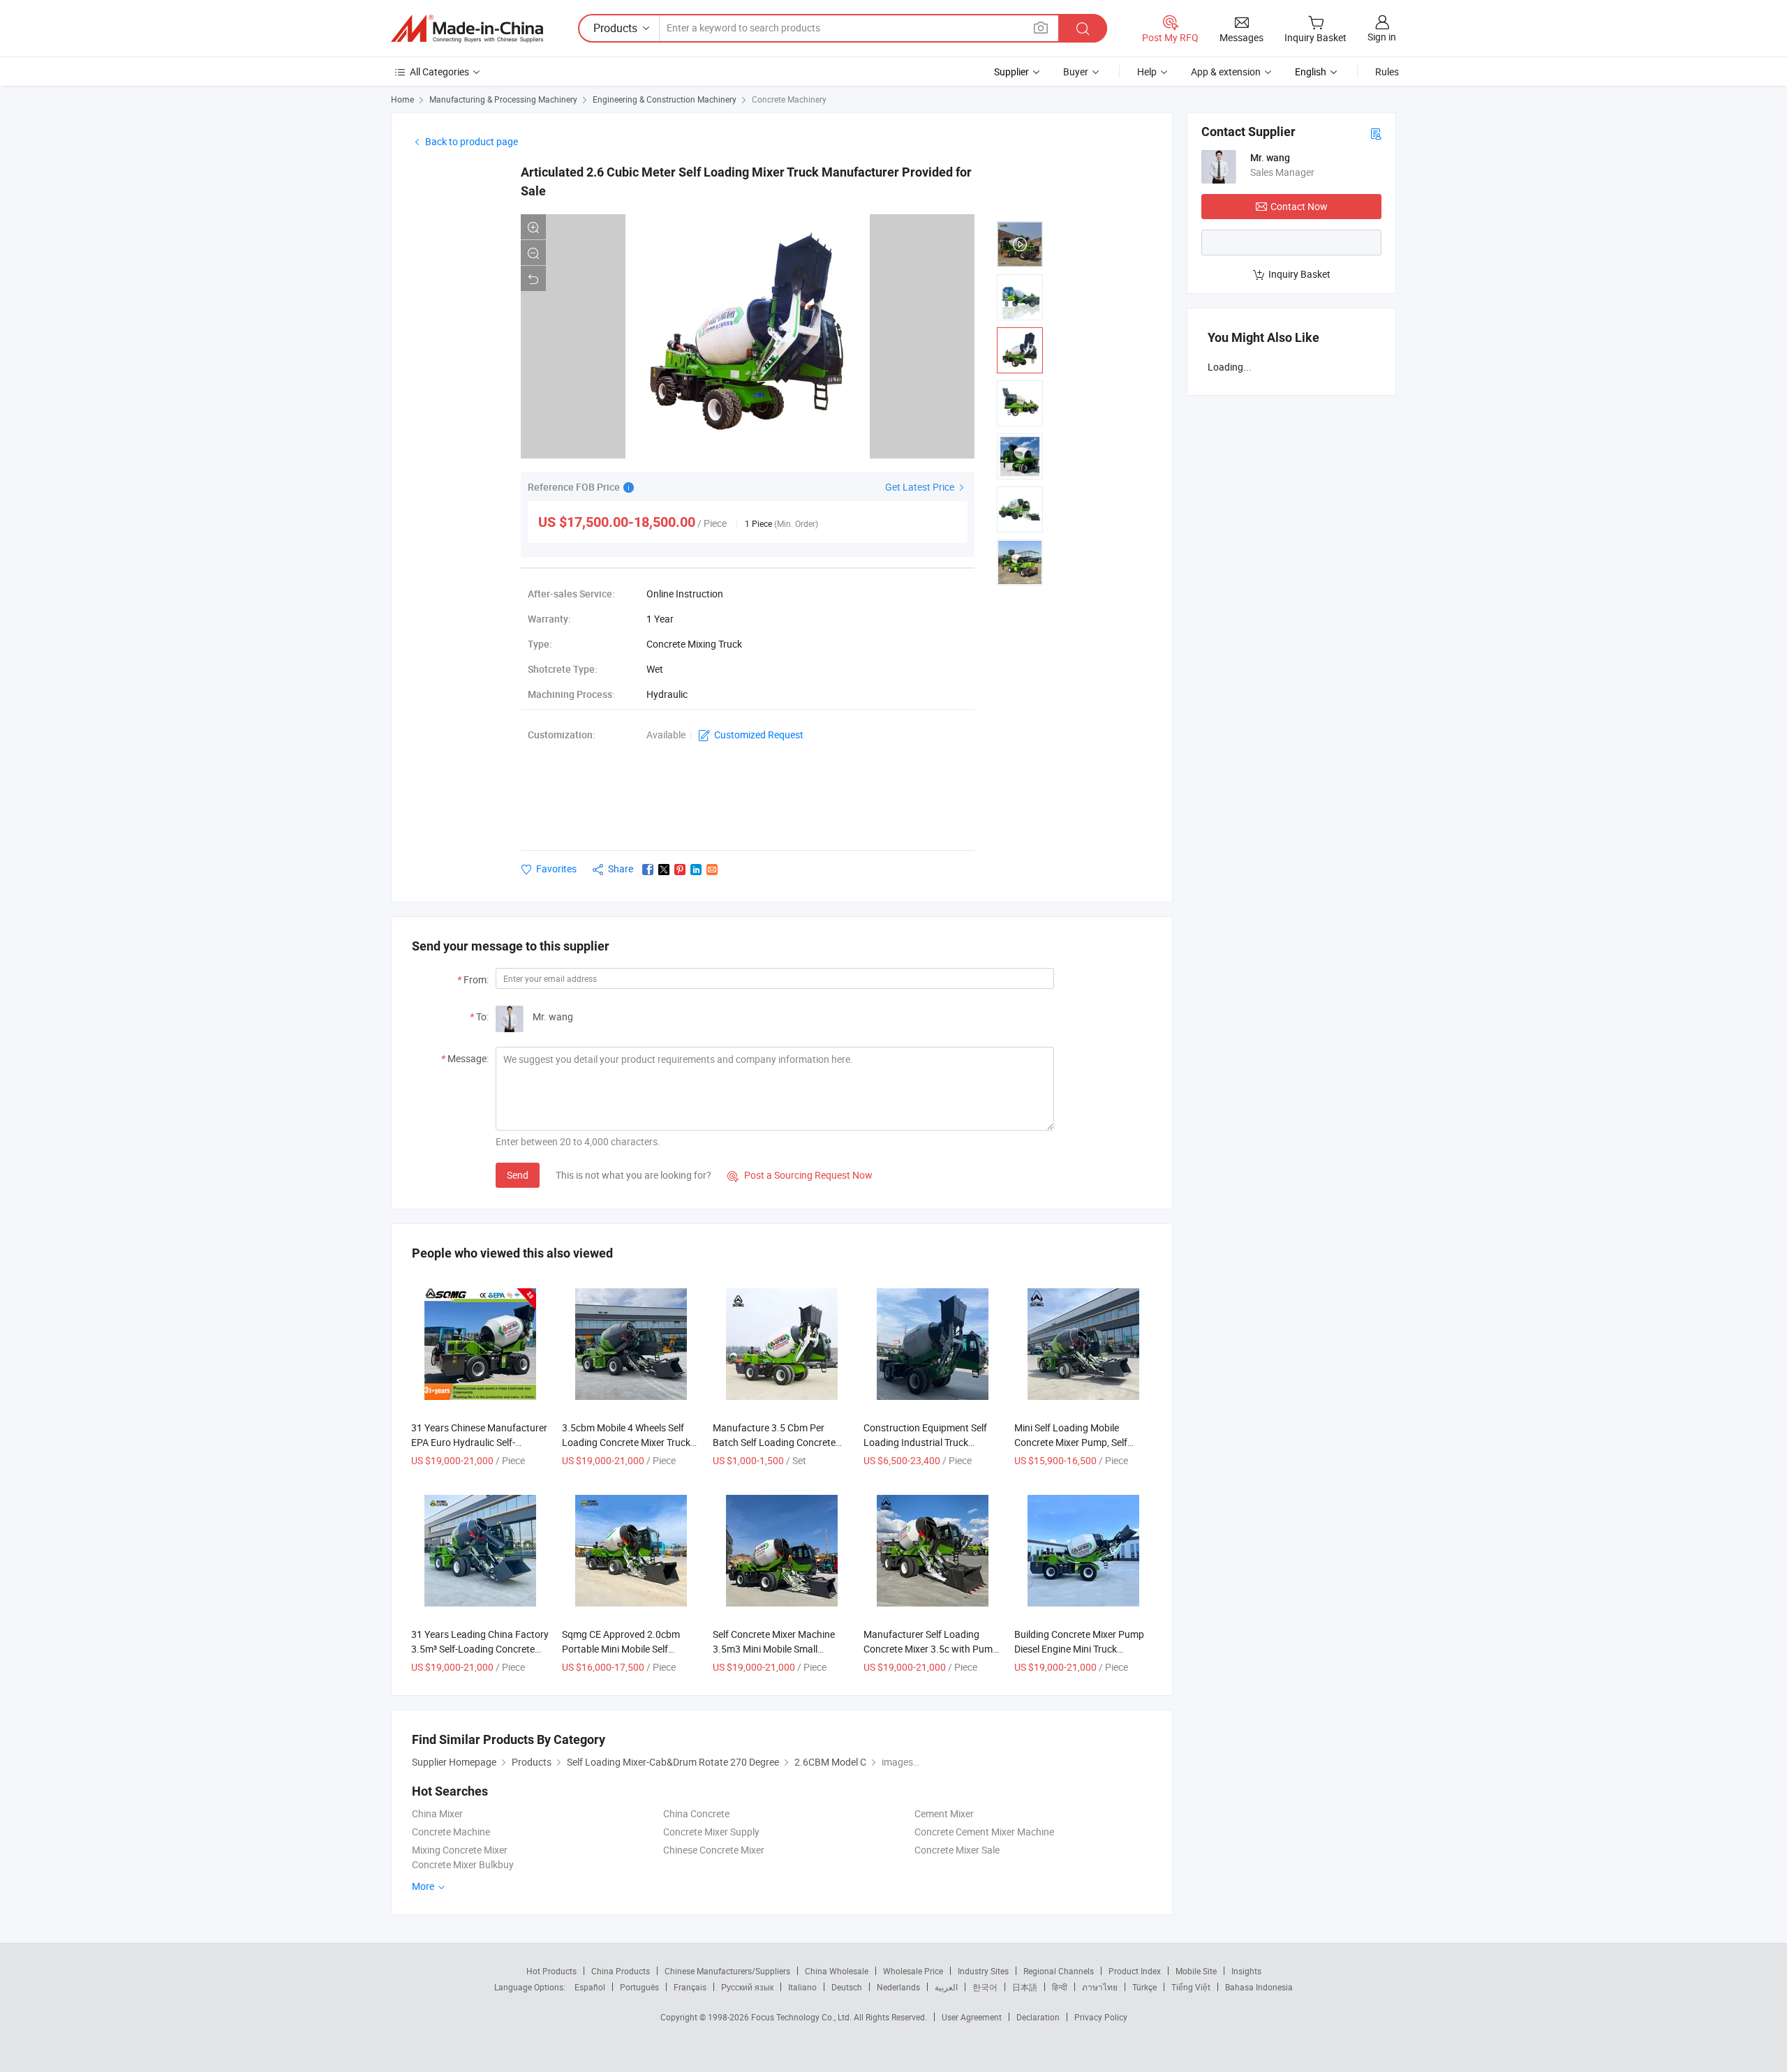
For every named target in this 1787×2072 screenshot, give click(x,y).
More (424, 1886)
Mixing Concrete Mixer (460, 1850)
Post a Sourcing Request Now (800, 1175)
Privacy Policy (1101, 2017)
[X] (664, 870)
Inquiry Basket (1299, 274)
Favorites (556, 869)
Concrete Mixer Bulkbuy (463, 1864)
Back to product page (472, 141)
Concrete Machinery (789, 99)
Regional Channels (1059, 1971)
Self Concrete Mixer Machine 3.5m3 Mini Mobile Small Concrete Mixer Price (774, 1649)
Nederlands (898, 1987)
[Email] (712, 870)
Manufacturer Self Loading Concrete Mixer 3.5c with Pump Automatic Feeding (931, 1649)
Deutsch (847, 1987)
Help (1147, 72)
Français (690, 1987)
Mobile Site (1196, 1971)
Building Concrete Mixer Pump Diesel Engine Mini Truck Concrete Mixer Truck (1079, 1649)
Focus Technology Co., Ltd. (802, 2017)
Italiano (802, 1987)
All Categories (439, 72)
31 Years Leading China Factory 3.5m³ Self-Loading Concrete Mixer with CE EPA (480, 1649)
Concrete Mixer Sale (957, 1850)
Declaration (1038, 2017)
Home (402, 99)
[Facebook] (648, 870)
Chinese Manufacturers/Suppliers (727, 1971)
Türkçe (1144, 1987)
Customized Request (759, 735)
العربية (946, 1987)
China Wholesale (837, 1971)
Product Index (1135, 1971)
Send (518, 1175)
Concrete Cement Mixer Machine (984, 1832)
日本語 (1025, 1987)
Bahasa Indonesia (1259, 1987)
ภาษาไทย (1100, 1987)
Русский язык (747, 1987)
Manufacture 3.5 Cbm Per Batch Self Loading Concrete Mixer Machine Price (774, 1442)
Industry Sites (983, 1971)
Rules (1387, 72)
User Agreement (972, 2017)
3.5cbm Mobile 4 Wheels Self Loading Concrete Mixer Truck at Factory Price (626, 1442)
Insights (1246, 1971)
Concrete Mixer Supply (711, 1832)
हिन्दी (1060, 1987)
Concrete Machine (451, 1832)
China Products (621, 1971)
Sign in (1382, 37)
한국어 (985, 1987)
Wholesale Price (913, 1971)
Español (590, 1987)
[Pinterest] (680, 870)
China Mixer (437, 1813)
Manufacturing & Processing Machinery (503, 99)
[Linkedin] (696, 870)
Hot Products (551, 1971)
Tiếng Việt (1191, 1987)
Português (639, 1987)
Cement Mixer (944, 1813)
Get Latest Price (921, 487)
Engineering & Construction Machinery (665, 99)
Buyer (1076, 72)
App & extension (1226, 72)
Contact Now (1299, 206)
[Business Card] (1376, 133)
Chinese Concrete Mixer (714, 1850)
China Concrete (696, 1813)
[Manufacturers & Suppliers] (467, 29)
